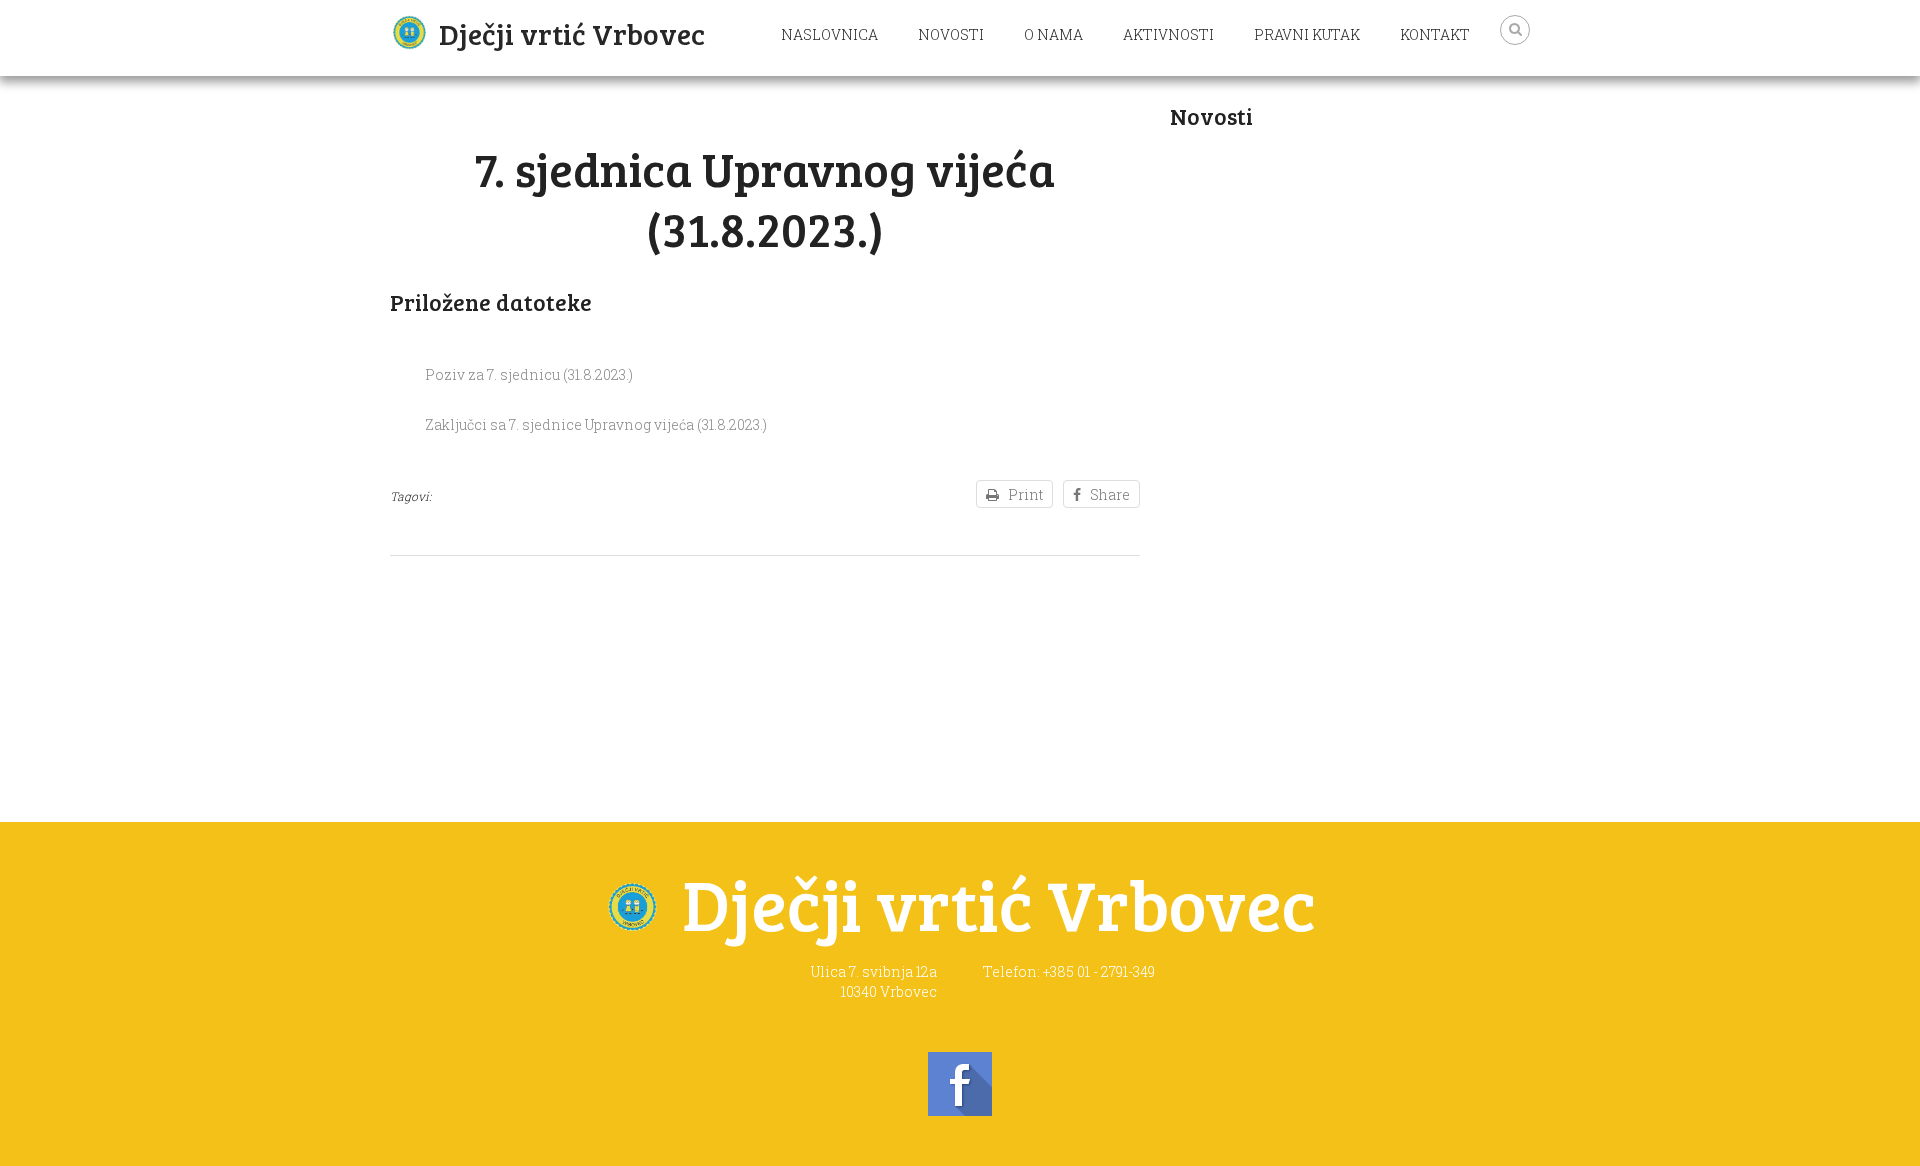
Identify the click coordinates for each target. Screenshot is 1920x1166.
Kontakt (1435, 34)
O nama (1053, 34)
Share (1110, 494)
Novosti (951, 34)
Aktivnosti (1168, 34)
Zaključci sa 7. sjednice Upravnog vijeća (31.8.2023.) (596, 424)
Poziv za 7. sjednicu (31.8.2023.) (529, 374)
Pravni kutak (1307, 34)
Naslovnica (829, 34)
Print (1025, 494)
